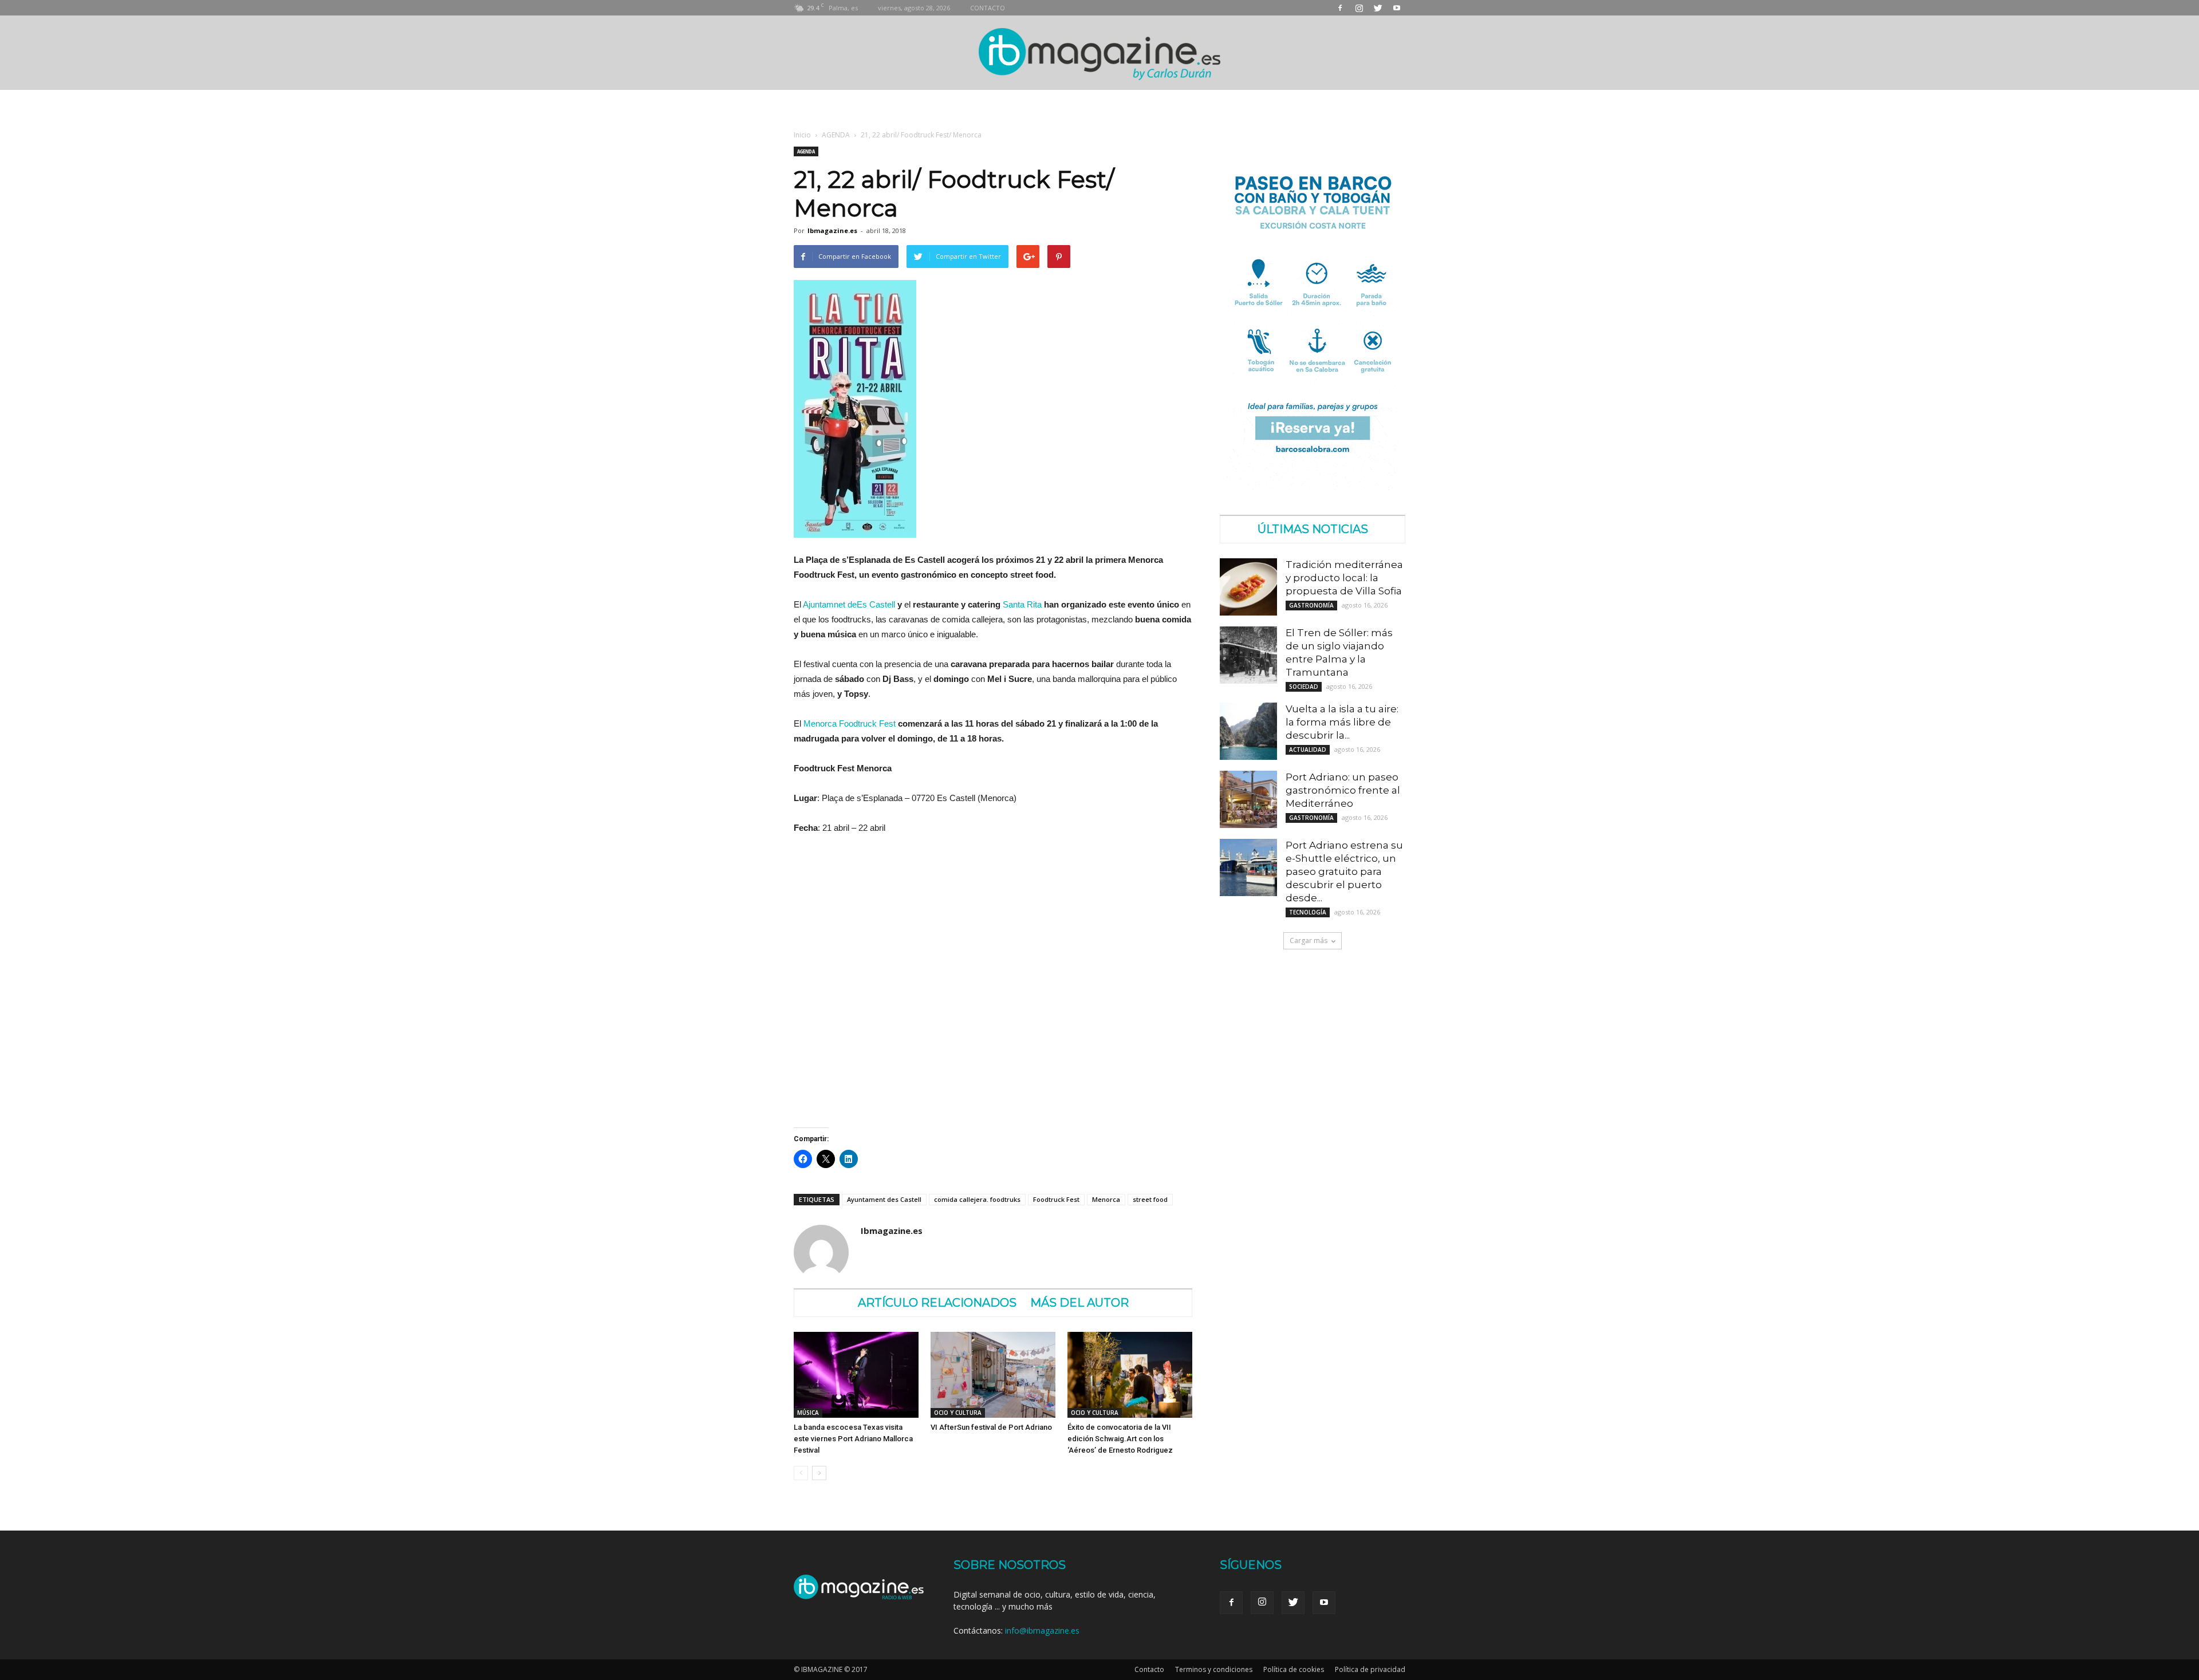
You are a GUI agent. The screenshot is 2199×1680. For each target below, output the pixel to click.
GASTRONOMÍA (1311, 605)
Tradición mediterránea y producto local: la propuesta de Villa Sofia (1344, 578)
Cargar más (1309, 940)
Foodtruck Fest (1056, 1199)
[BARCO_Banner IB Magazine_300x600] (1313, 487)
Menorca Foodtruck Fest (850, 723)
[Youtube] (1397, 8)
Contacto (1149, 1669)
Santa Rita (1022, 604)
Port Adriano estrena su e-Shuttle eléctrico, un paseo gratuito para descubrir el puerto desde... (1344, 871)
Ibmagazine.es (832, 230)
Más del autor (1079, 1303)
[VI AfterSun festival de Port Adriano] (993, 1375)
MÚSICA (808, 1413)
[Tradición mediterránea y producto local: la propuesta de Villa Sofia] (1248, 587)
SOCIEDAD (1304, 687)
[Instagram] (1359, 8)
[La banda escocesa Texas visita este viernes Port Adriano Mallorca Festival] (856, 1375)
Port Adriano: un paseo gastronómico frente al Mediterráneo (1343, 790)
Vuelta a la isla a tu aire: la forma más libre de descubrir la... (1342, 722)
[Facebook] (1340, 8)
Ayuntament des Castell (884, 1199)
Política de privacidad (1370, 1669)
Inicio (802, 135)
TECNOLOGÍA (1308, 912)
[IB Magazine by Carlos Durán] (1100, 54)
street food (1150, 1199)
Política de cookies (1294, 1669)
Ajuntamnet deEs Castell (849, 604)
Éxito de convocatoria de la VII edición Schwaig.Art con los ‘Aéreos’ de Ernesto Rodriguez (1120, 1439)
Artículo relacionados (937, 1303)
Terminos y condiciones (1214, 1669)
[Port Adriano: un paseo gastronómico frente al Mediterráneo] (1248, 799)
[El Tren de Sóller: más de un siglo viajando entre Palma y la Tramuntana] (1248, 655)
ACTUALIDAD (1308, 750)
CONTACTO (988, 8)
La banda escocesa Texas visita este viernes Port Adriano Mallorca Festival (853, 1439)
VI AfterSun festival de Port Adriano (991, 1427)
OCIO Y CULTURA (958, 1413)
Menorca (1106, 1199)
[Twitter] (1378, 8)
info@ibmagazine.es (1042, 1630)
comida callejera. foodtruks (977, 1199)
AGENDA (836, 135)
